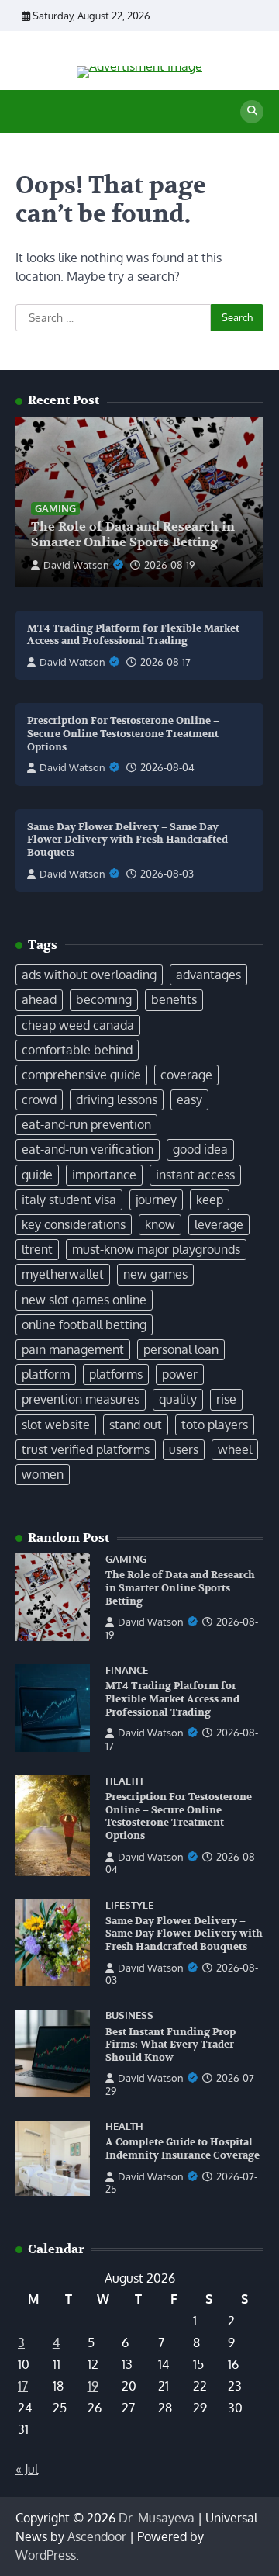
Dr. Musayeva (157, 2518)
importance (104, 1175)
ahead (39, 999)
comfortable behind (77, 1050)
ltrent (37, 1249)
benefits (174, 999)
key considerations (74, 1224)
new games (155, 1274)
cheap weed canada (78, 1025)
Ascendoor (97, 2536)
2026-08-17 (165, 662)
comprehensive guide (81, 1075)
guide (37, 1175)
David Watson (76, 565)
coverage (186, 1075)
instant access (195, 1175)
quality (178, 1399)
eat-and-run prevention (86, 1124)
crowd (39, 1099)
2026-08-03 (167, 874)
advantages (208, 975)
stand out (136, 1425)
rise (226, 1399)
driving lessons (117, 1099)
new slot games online (84, 1300)
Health (124, 1781)
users (184, 1449)
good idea (200, 1149)
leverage (219, 1224)
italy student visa (69, 1200)
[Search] (252, 112)
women (43, 1474)
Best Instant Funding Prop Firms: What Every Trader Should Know (170, 2045)
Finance (127, 1670)
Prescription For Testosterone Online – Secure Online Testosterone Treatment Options (123, 734)
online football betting (84, 1324)
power (180, 1374)
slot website (56, 1425)
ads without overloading (89, 975)
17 (23, 2386)
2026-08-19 (169, 565)
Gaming (55, 508)
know (160, 1224)
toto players (215, 1425)
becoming (104, 999)
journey (156, 1200)
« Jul (27, 2469)
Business (129, 2015)
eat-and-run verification (88, 1149)
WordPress (46, 2555)
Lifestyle (129, 1905)
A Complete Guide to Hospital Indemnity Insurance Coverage (183, 2149)
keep (210, 1200)
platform (46, 1374)
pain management (73, 1349)
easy (189, 1099)
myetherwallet (63, 1274)
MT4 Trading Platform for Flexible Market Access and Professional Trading (133, 635)
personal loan (181, 1349)
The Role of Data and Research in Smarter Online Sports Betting (133, 535)
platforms (116, 1374)
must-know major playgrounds (156, 1249)
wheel (235, 1449)
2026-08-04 (167, 767)
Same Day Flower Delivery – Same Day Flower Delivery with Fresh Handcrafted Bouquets (127, 840)
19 (93, 2386)
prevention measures (81, 1399)
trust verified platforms (86, 1449)
